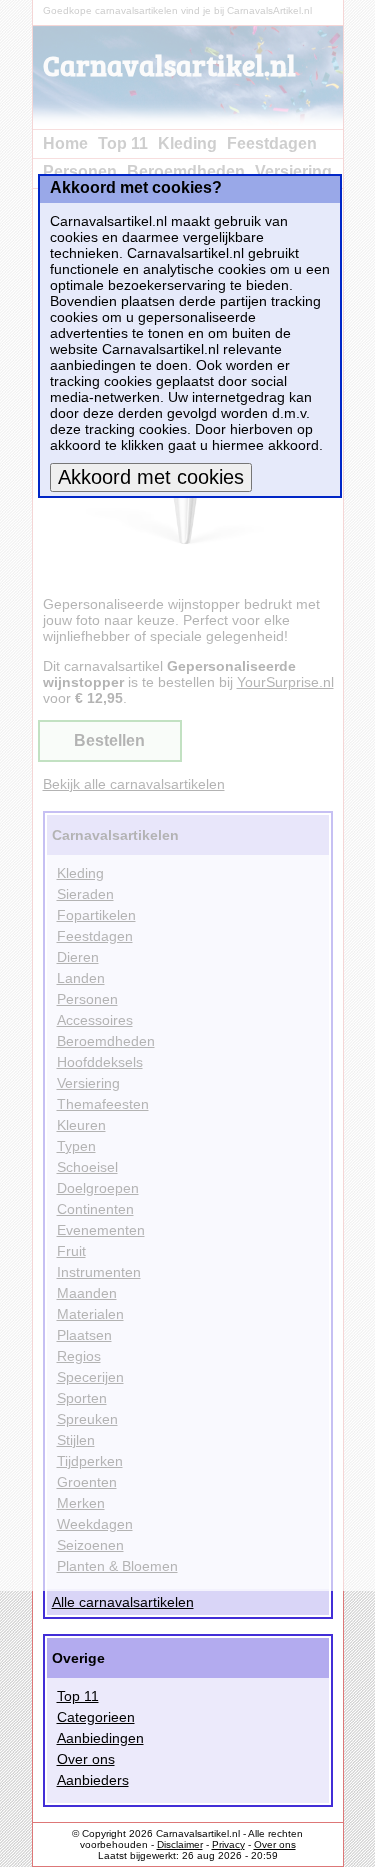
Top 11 (78, 1696)
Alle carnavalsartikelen (123, 1602)
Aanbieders (93, 1780)
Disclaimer (180, 1844)
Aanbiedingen (100, 1738)
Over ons (86, 1759)
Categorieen (96, 1717)
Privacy (228, 1844)
